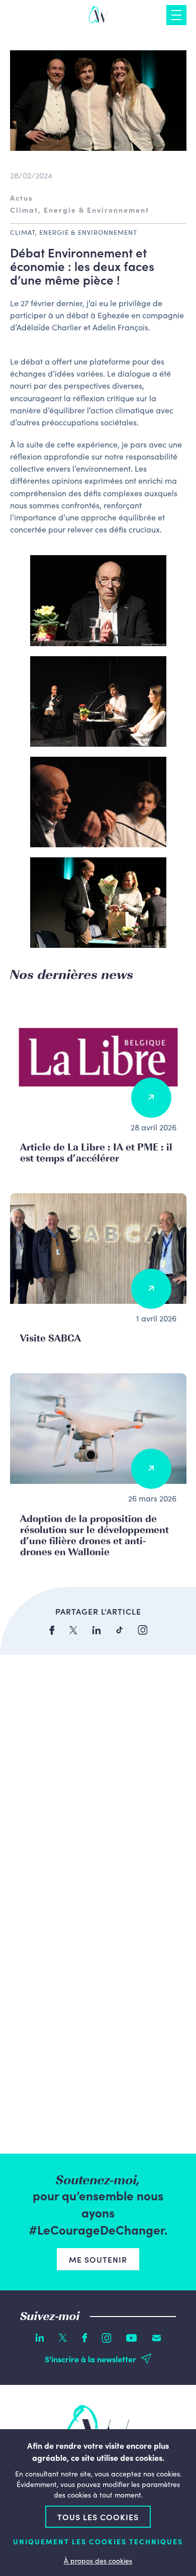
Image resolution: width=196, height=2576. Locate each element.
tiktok (119, 1630)
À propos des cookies (98, 2560)
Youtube (132, 2338)
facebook (52, 1630)
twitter (73, 1630)
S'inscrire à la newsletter (90, 2359)
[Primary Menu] (176, 15)
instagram (143, 1630)
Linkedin (40, 2338)
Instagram (107, 2338)
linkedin (96, 1630)
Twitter (63, 2338)
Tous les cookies (98, 2517)
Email (157, 2338)
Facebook (84, 2338)
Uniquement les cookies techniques (98, 2542)
